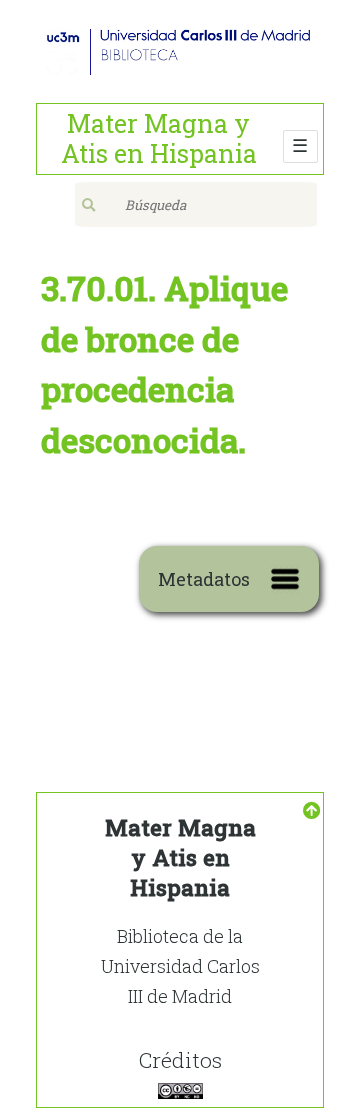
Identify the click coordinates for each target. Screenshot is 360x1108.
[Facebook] (180, 1089)
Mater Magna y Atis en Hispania (159, 138)
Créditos (180, 1060)
